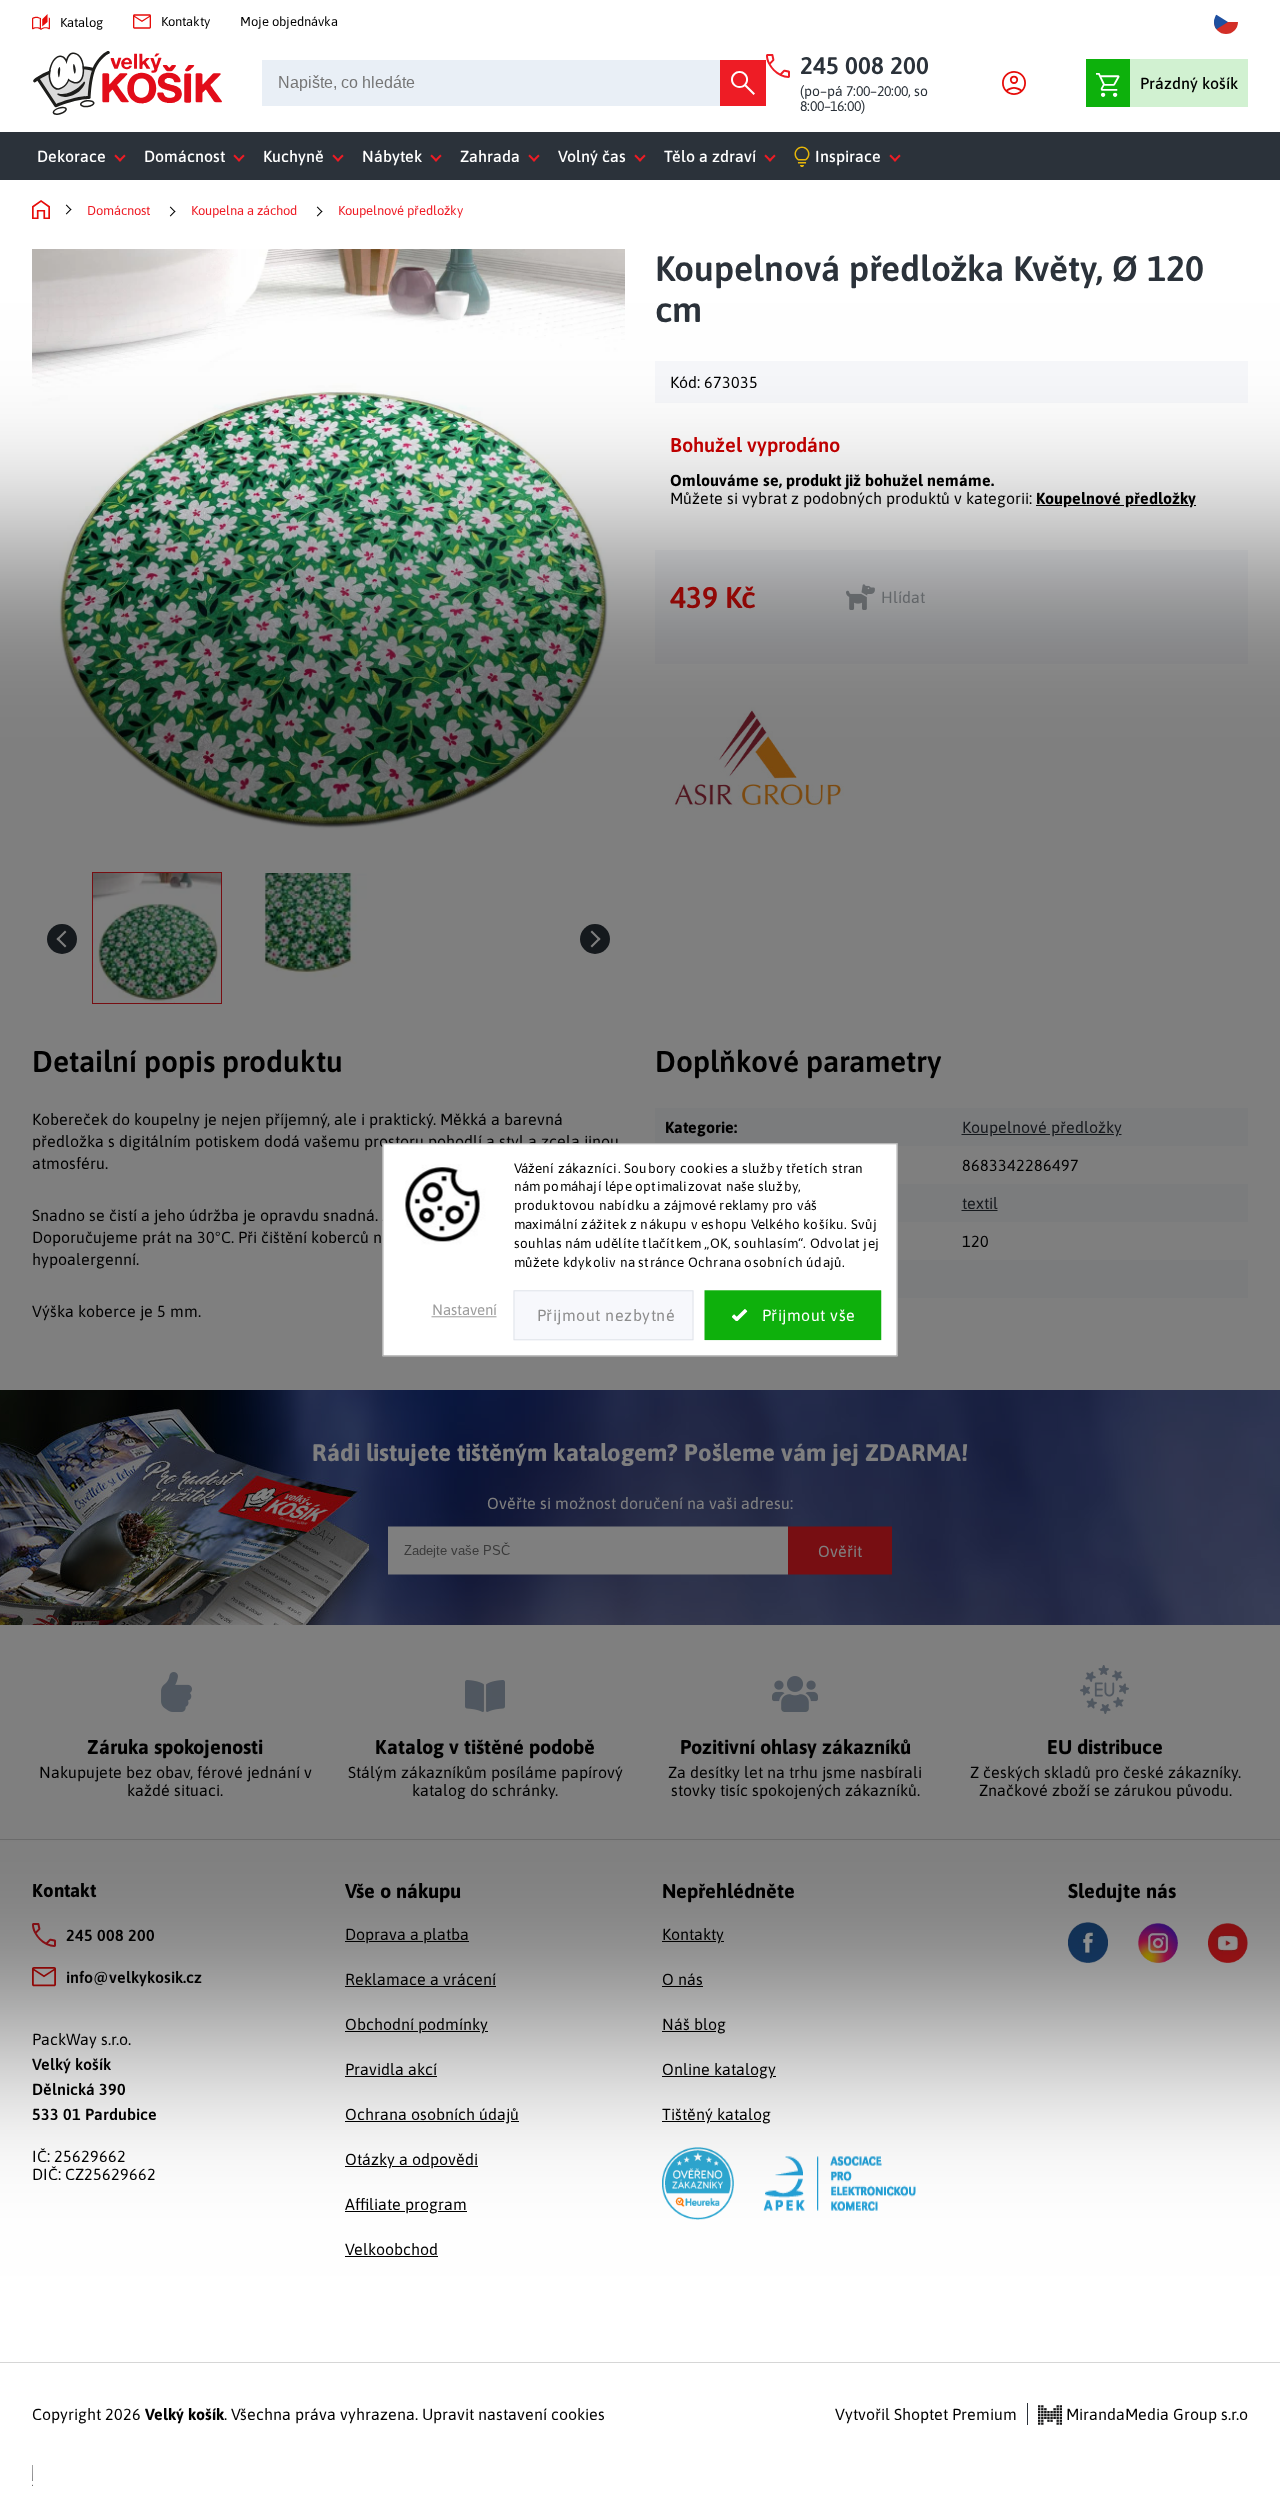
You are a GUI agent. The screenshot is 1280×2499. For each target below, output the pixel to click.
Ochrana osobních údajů (432, 2114)
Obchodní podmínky (416, 2024)
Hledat (743, 83)
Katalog (81, 22)
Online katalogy (719, 2069)
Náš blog (694, 2024)
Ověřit (840, 1550)
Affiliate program (406, 2204)
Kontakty (185, 21)
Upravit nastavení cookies (513, 2414)
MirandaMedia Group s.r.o (1155, 2414)
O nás (682, 1979)
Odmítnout (604, 1315)
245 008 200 (110, 1935)
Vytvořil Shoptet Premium (926, 2414)
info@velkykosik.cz (134, 1977)
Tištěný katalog (716, 2114)
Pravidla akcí (391, 2069)
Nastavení (464, 1309)
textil (980, 1203)
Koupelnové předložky (1116, 498)
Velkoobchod (391, 2249)
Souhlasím (793, 1315)
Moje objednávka (289, 21)
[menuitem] (85, 156)
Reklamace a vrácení (420, 1979)
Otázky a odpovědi (411, 2159)
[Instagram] (1158, 1943)
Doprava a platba (407, 1934)
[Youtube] (1228, 1943)
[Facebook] (1088, 1942)
